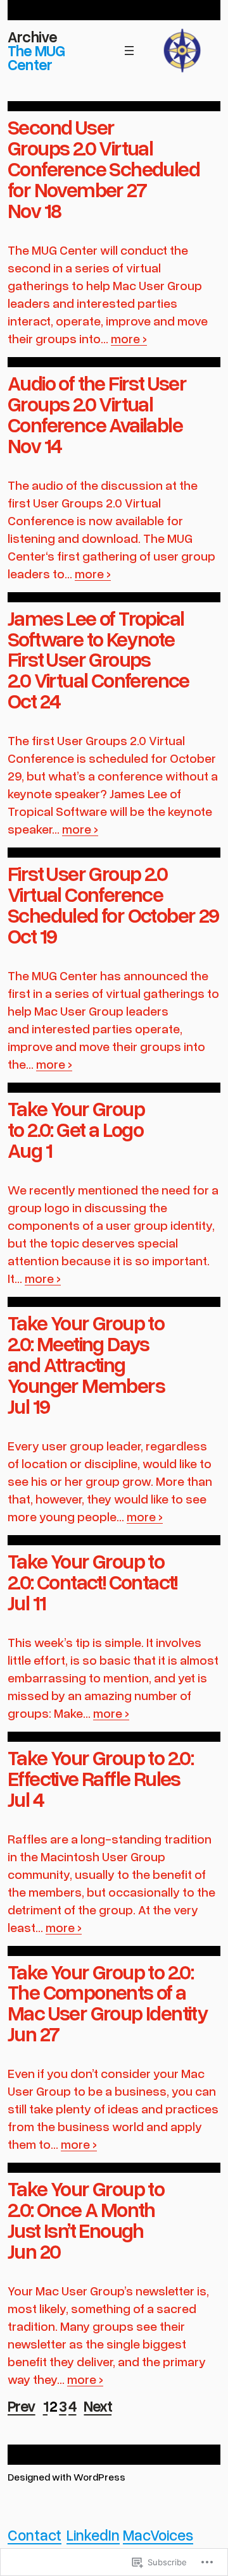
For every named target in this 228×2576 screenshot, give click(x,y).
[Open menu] (129, 51)
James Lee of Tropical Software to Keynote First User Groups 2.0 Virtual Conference (98, 649)
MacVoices (158, 2535)
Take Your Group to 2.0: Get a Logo (76, 1119)
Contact (35, 2535)
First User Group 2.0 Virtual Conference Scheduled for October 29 (113, 894)
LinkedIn (93, 2535)
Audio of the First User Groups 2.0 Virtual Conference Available (97, 404)
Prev (22, 2406)
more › (129, 338)
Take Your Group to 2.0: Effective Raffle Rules (100, 1768)
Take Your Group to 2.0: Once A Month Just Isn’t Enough (86, 2209)
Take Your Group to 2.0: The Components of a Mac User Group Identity (108, 1992)
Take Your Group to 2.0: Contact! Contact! (92, 1571)
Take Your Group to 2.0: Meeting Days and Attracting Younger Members (86, 1354)
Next (98, 2406)
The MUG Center (36, 57)
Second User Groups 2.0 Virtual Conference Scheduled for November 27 (104, 158)
